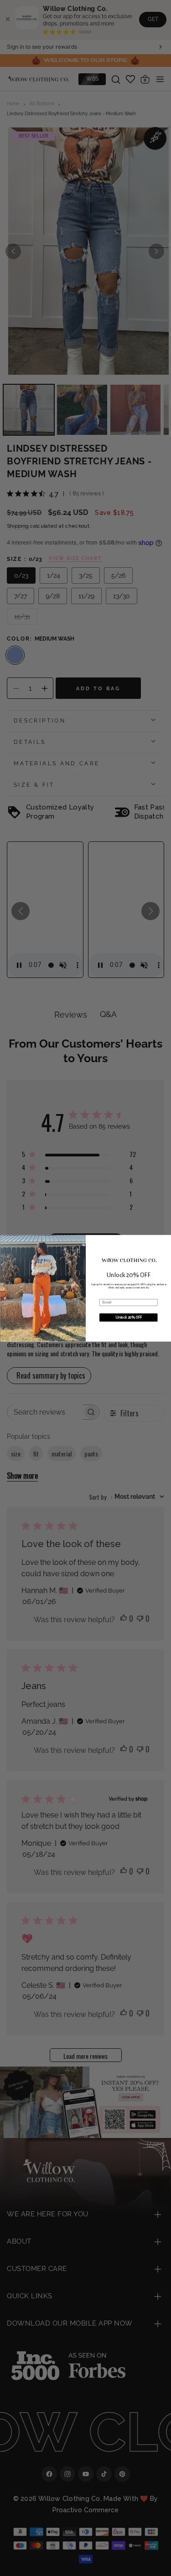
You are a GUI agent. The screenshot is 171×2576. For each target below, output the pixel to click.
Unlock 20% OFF (128, 1317)
